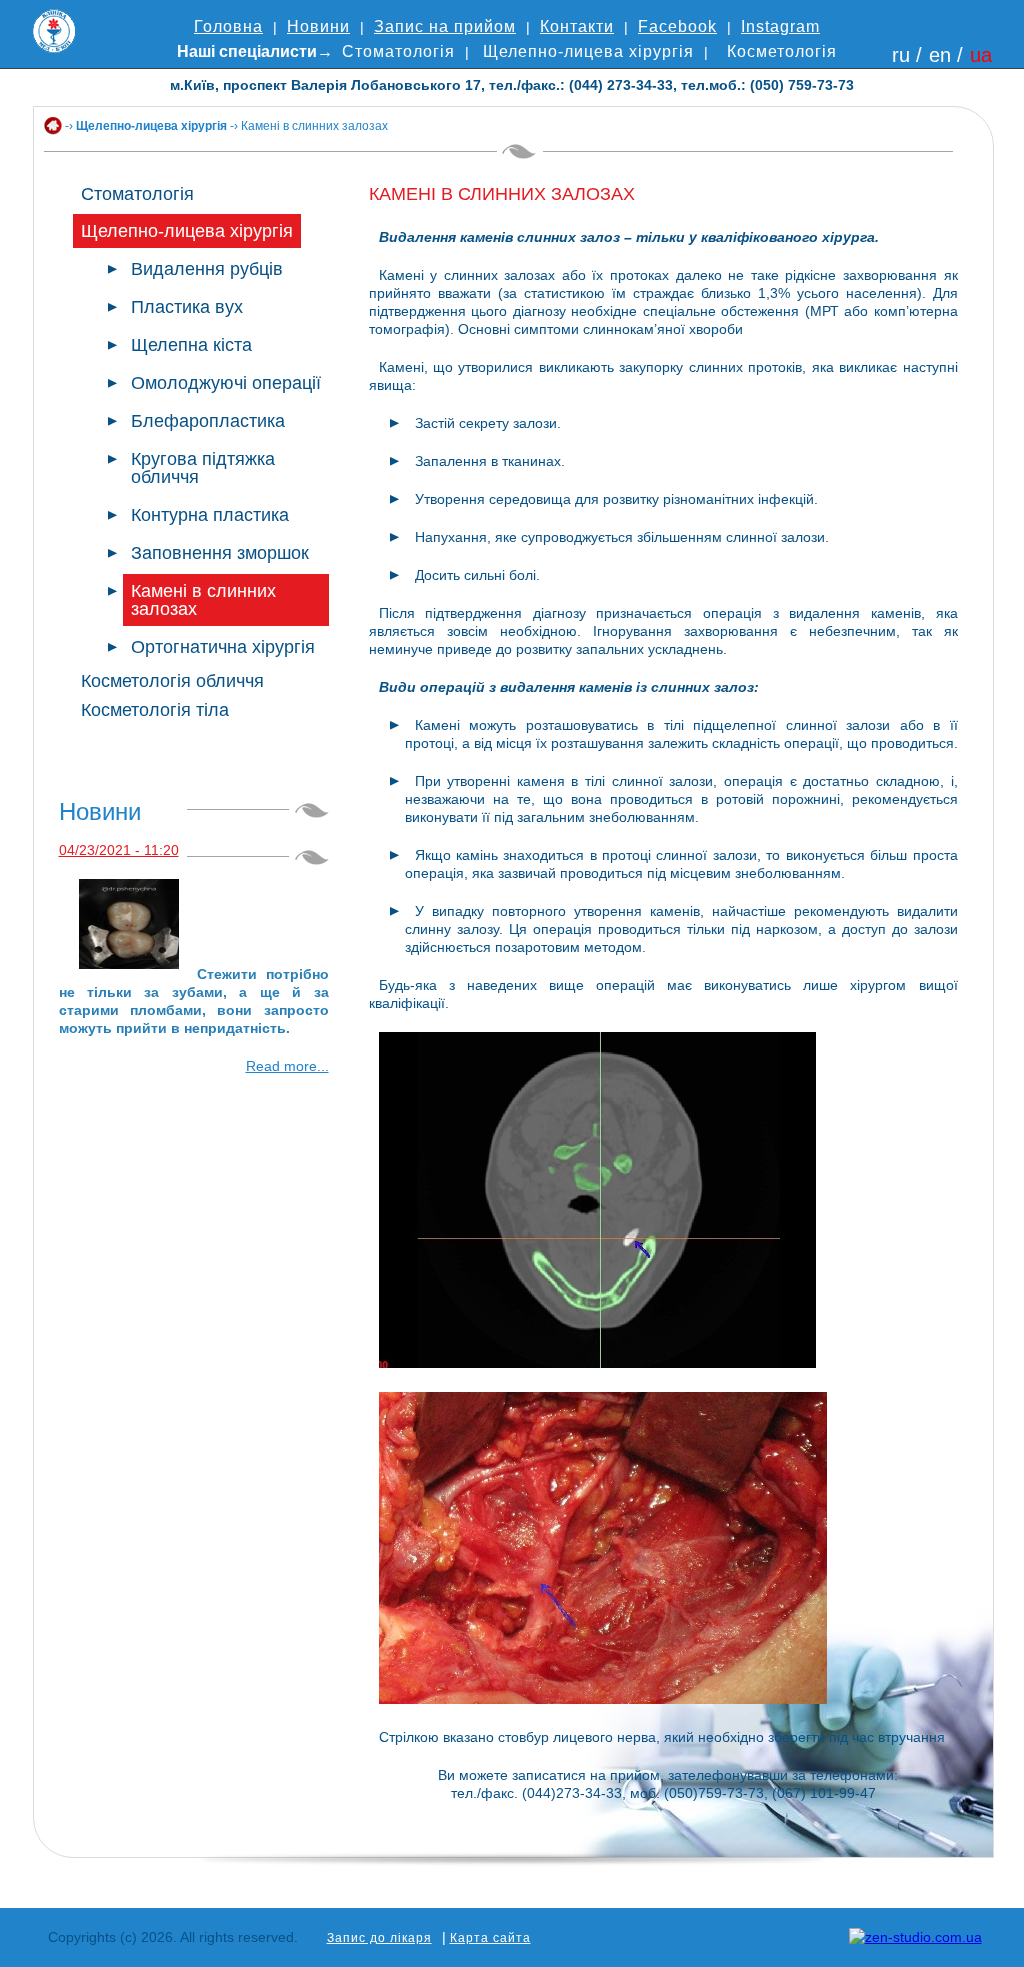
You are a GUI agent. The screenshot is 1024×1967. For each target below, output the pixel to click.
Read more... (287, 1066)
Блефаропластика (208, 421)
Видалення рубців (207, 269)
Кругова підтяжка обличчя (203, 468)
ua (981, 55)
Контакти (577, 26)
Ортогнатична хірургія (223, 647)
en (940, 55)
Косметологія (782, 51)
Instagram (780, 26)
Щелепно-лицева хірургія (588, 51)
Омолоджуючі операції (226, 383)
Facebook (677, 26)
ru (901, 55)
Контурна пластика (210, 515)
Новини (318, 26)
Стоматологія (398, 51)
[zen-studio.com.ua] (915, 1937)
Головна (228, 26)
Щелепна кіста (191, 345)
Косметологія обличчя (172, 681)
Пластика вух (187, 307)
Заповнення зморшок (220, 553)
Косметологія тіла (155, 710)
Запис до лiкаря (379, 1938)
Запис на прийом (445, 26)
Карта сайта (490, 1938)
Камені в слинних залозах (203, 600)
